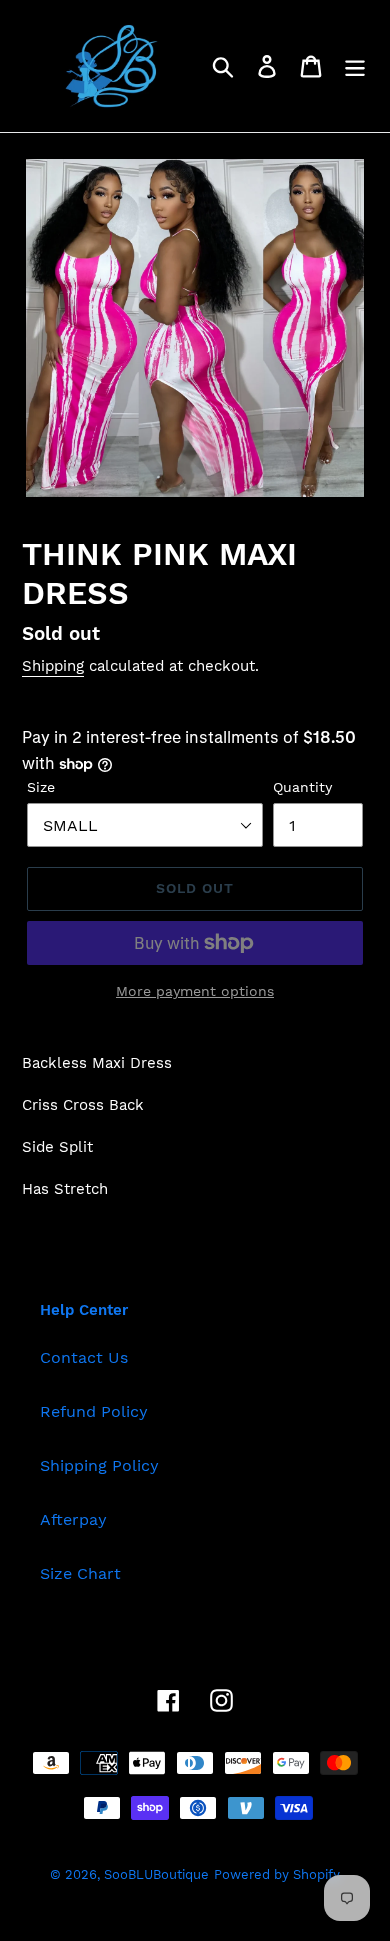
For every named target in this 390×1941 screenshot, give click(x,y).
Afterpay (73, 1519)
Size (41, 787)
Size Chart (80, 1573)
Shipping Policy (99, 1465)
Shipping (53, 666)
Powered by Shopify (277, 1874)
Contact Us (84, 1357)
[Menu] (355, 66)
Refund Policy (94, 1411)
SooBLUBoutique (156, 1874)
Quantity (302, 787)
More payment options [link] (195, 991)
